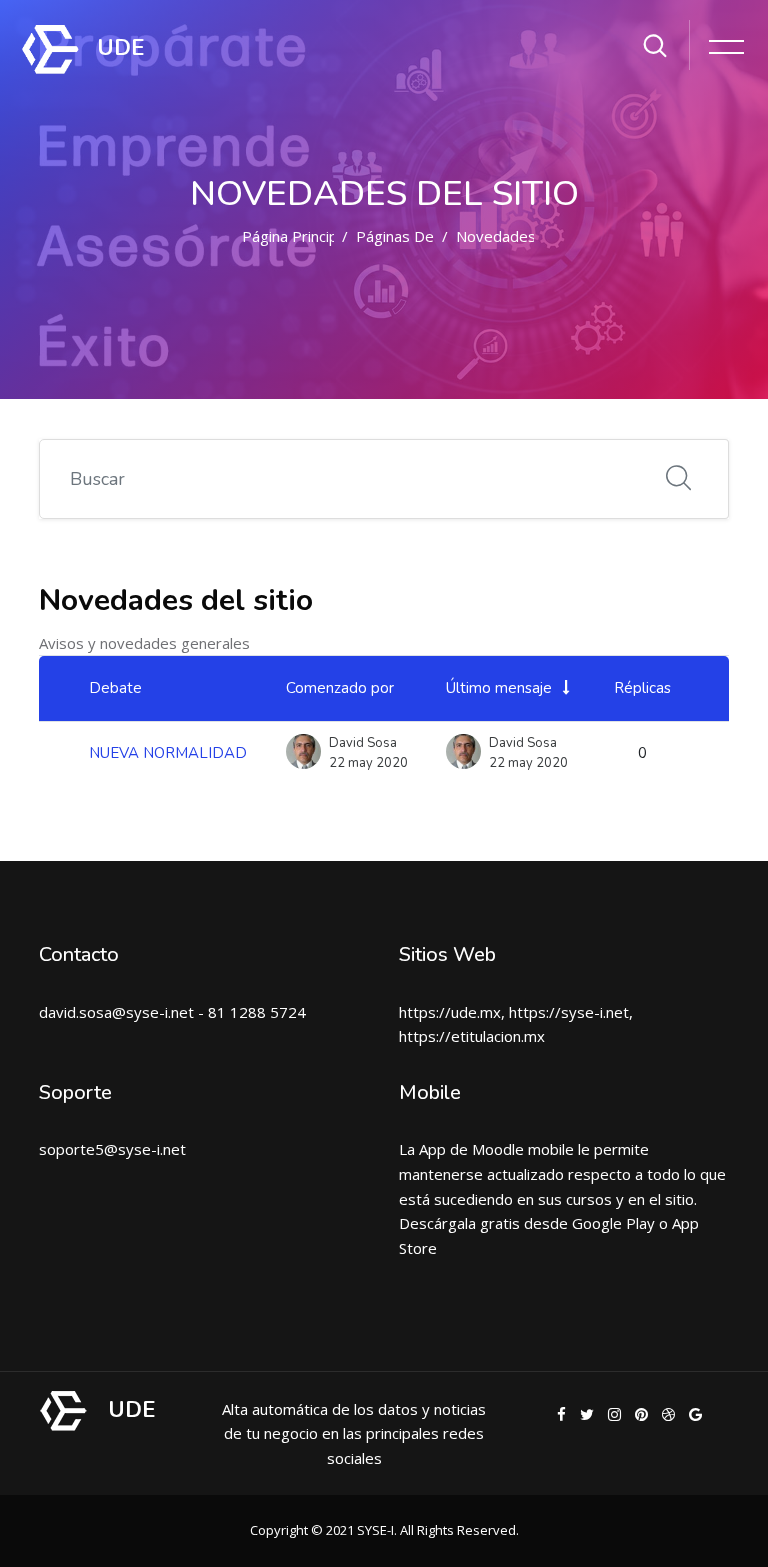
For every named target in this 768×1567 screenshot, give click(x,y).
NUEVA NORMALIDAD (168, 753)
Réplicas (642, 688)
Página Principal (295, 236)
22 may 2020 (528, 763)
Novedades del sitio (526, 236)
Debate (115, 688)
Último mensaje (499, 688)
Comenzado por (340, 688)
